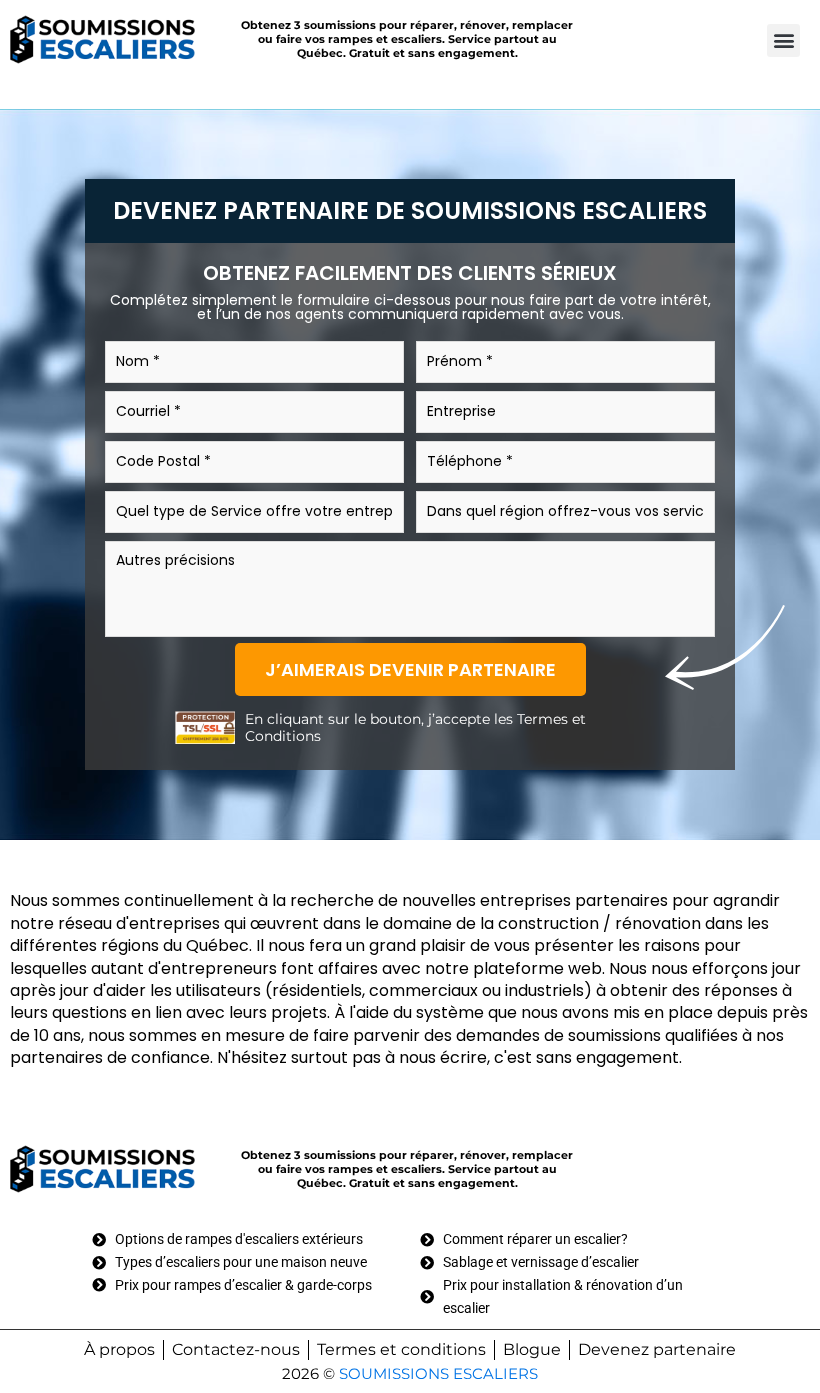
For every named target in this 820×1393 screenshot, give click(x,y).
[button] (783, 40)
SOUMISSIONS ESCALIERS (438, 1373)
